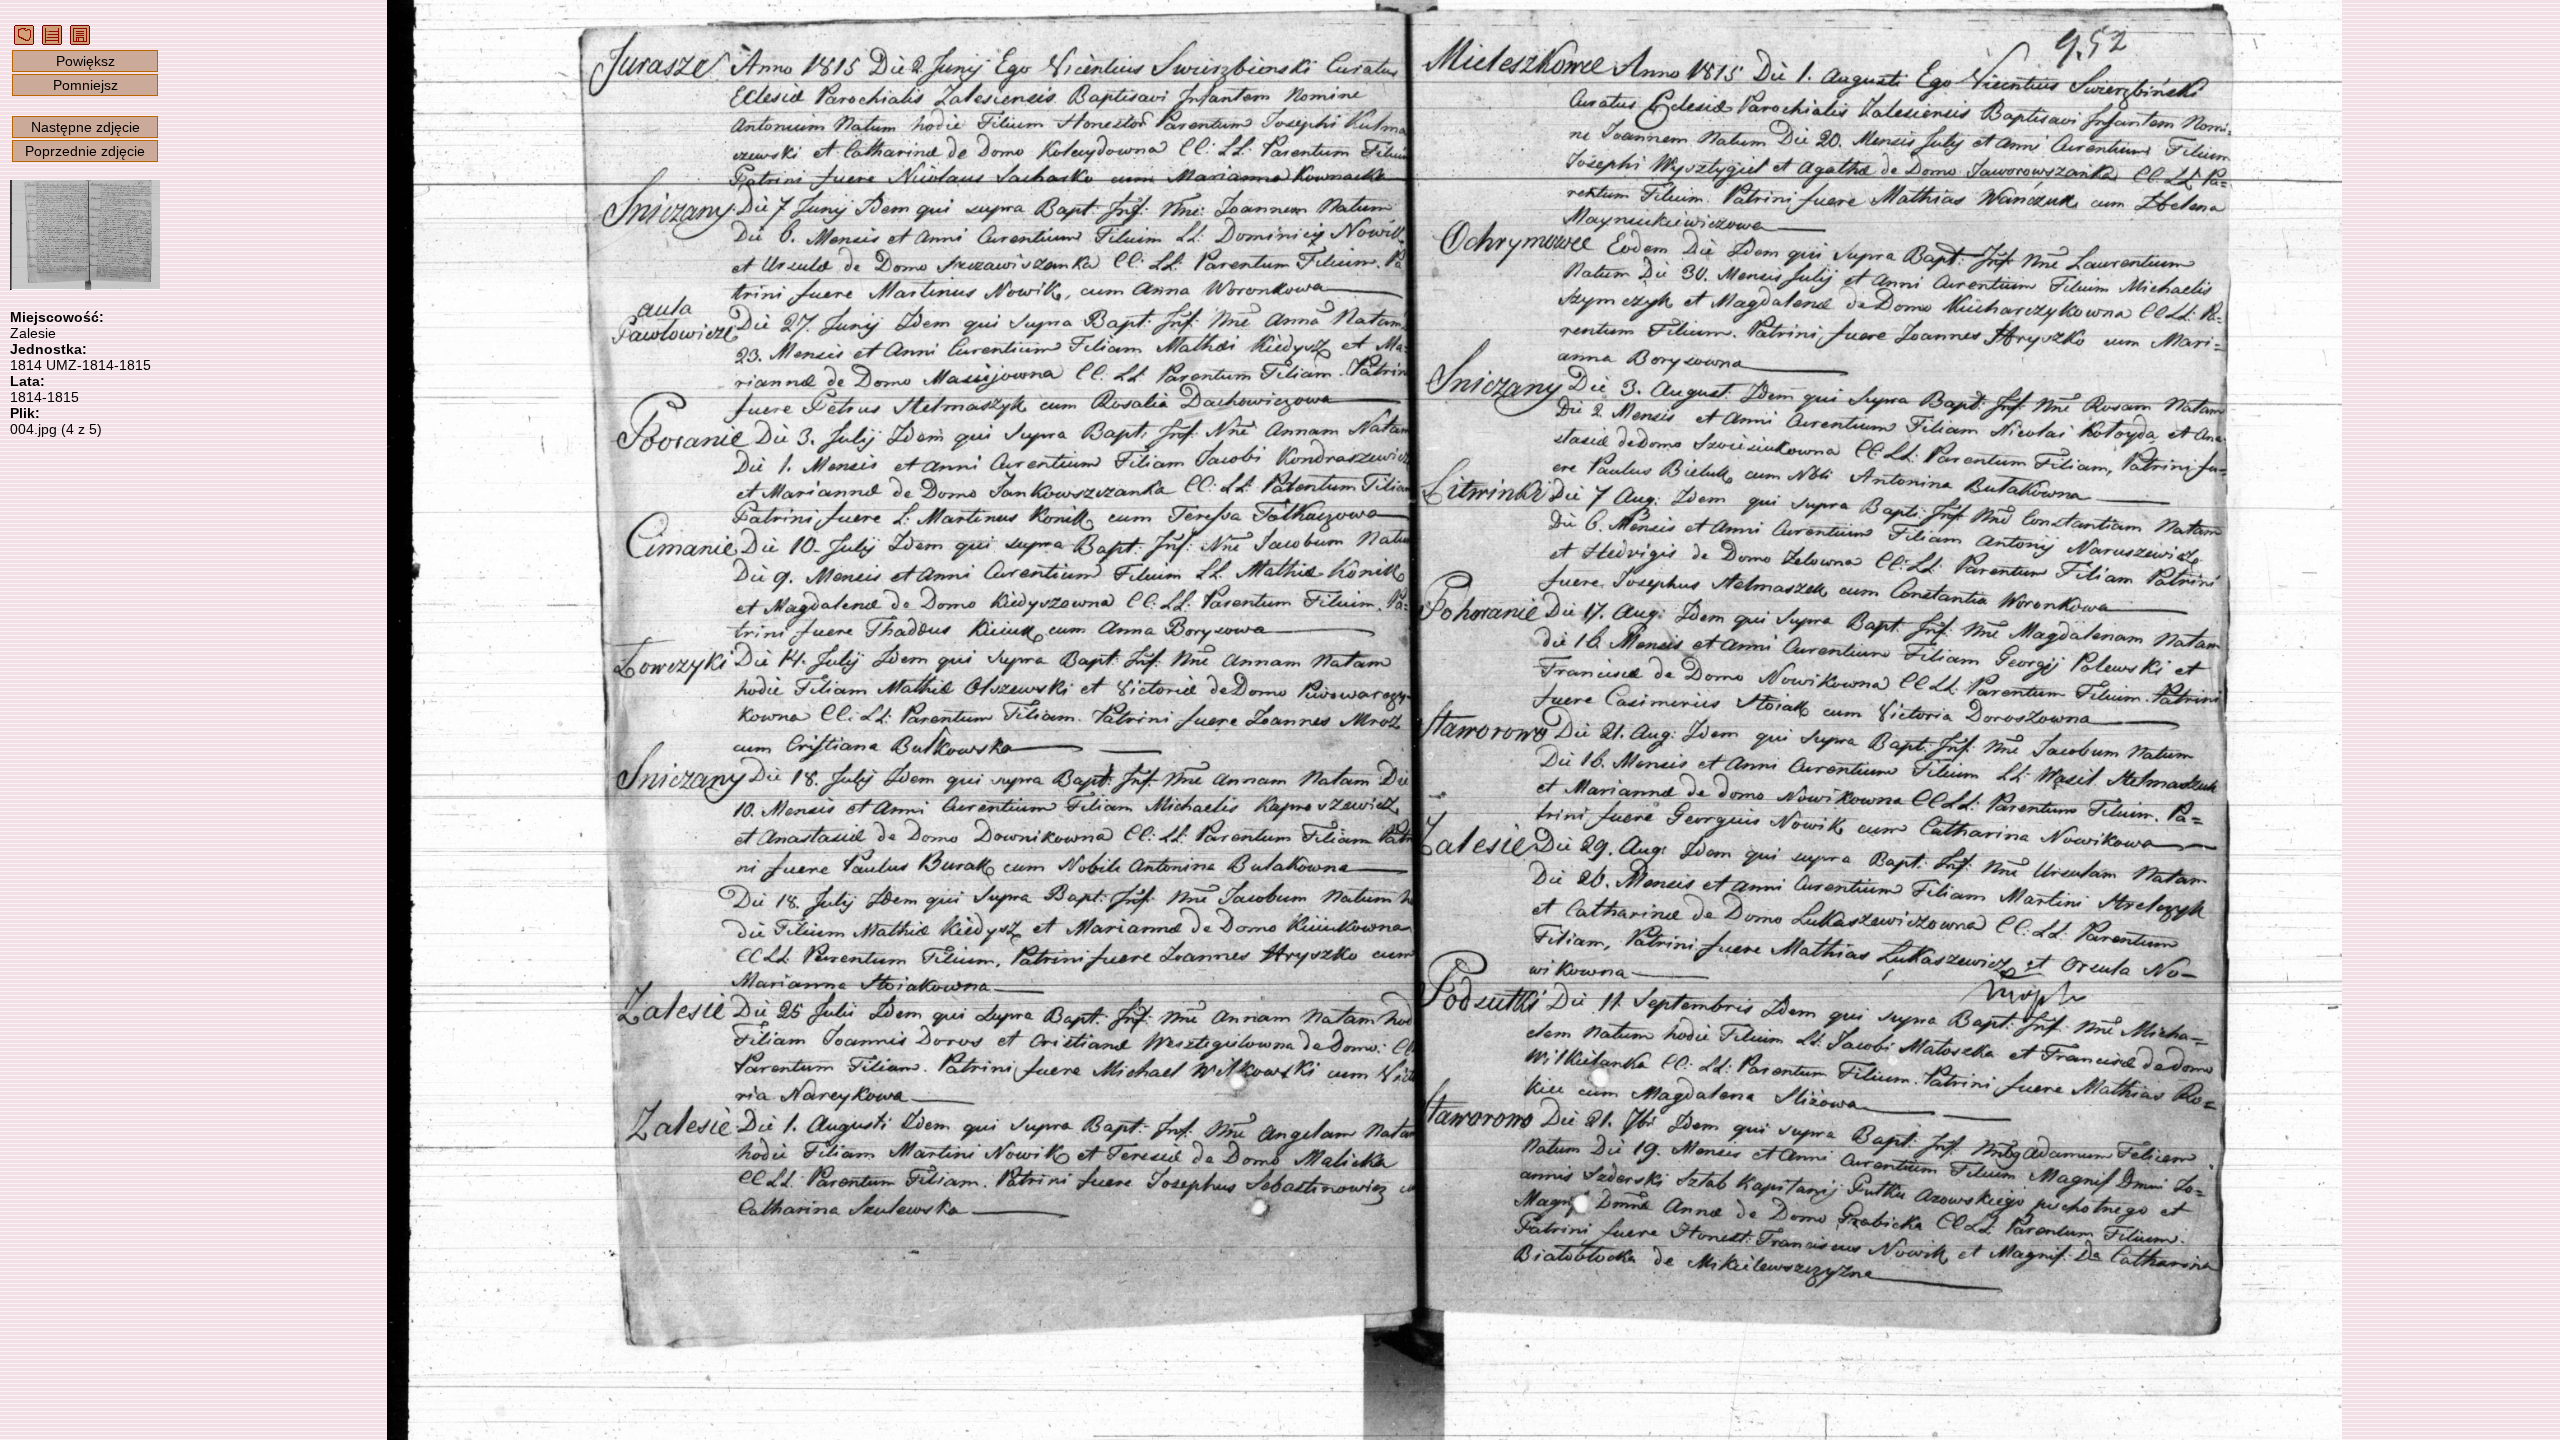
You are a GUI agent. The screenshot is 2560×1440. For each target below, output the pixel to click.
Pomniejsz (85, 85)
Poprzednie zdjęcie (85, 151)
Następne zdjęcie (85, 127)
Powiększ (85, 61)
